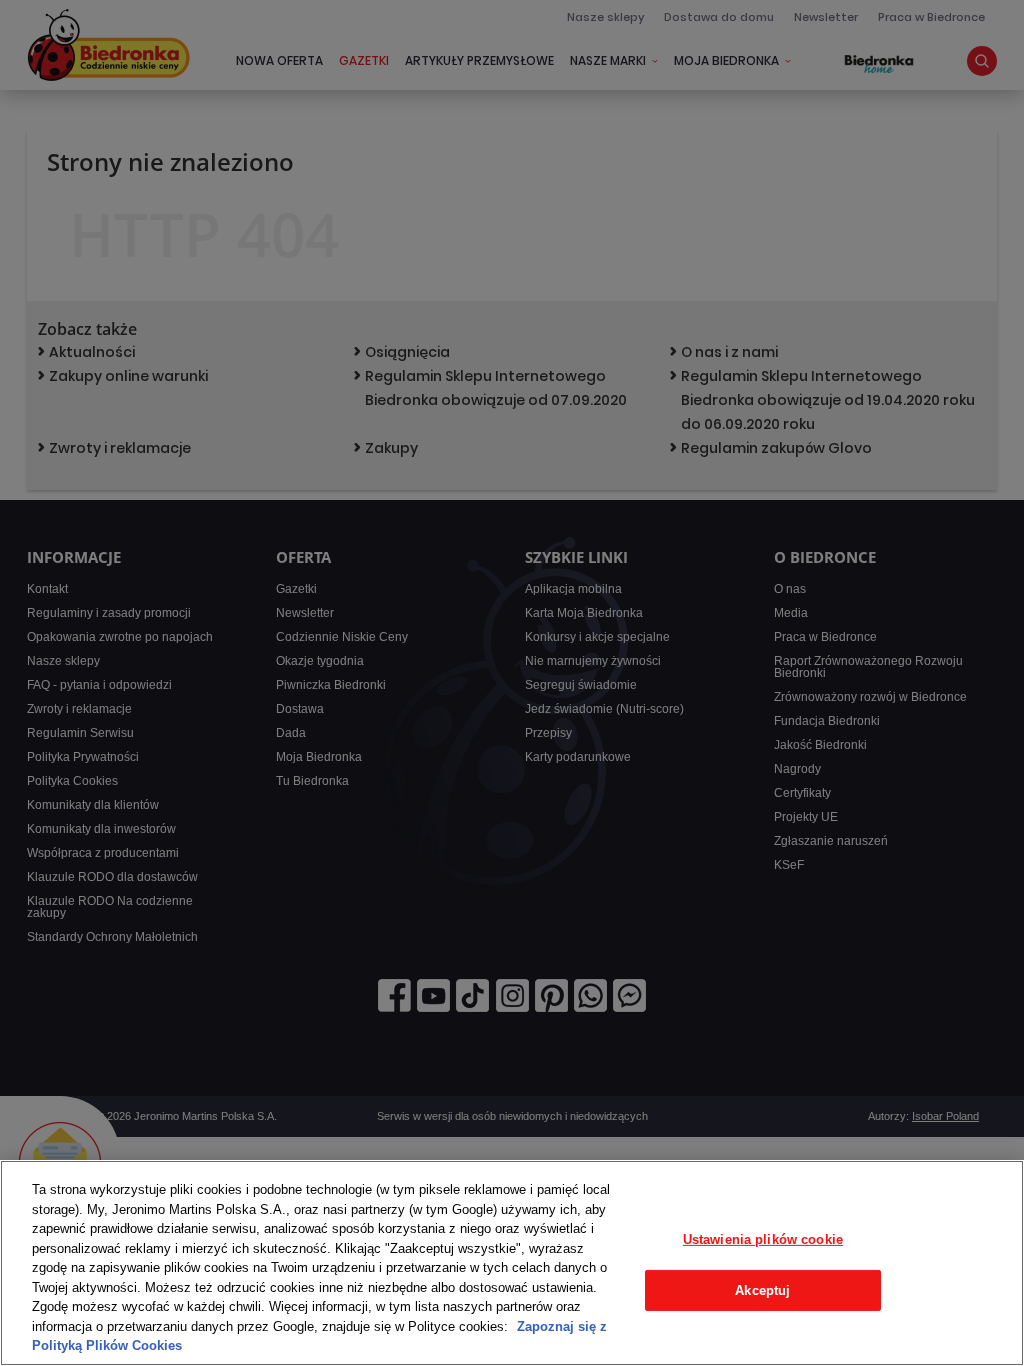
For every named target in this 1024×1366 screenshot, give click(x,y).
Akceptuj (762, 1290)
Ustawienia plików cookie (763, 1239)
